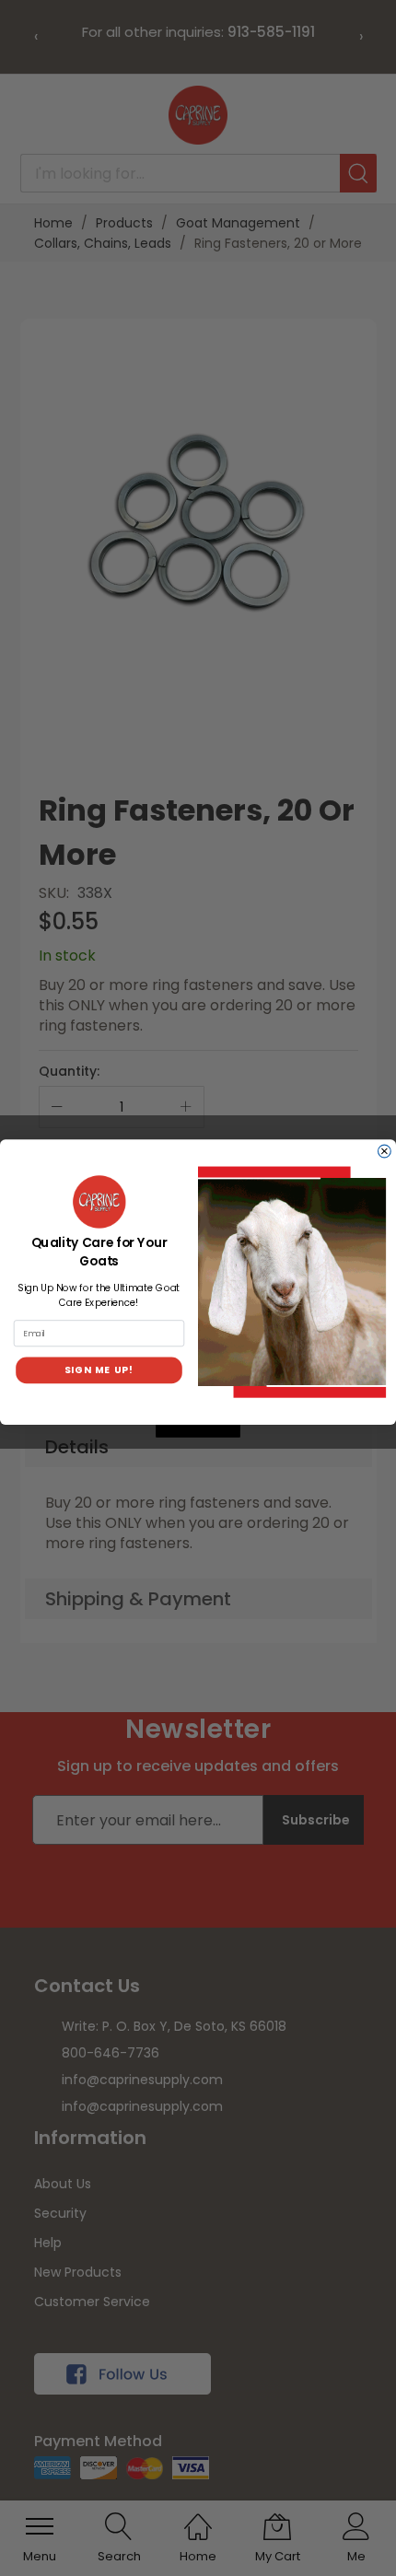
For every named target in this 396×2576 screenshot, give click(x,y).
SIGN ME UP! (99, 1370)
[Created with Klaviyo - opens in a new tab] (198, 1430)
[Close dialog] (385, 1151)
